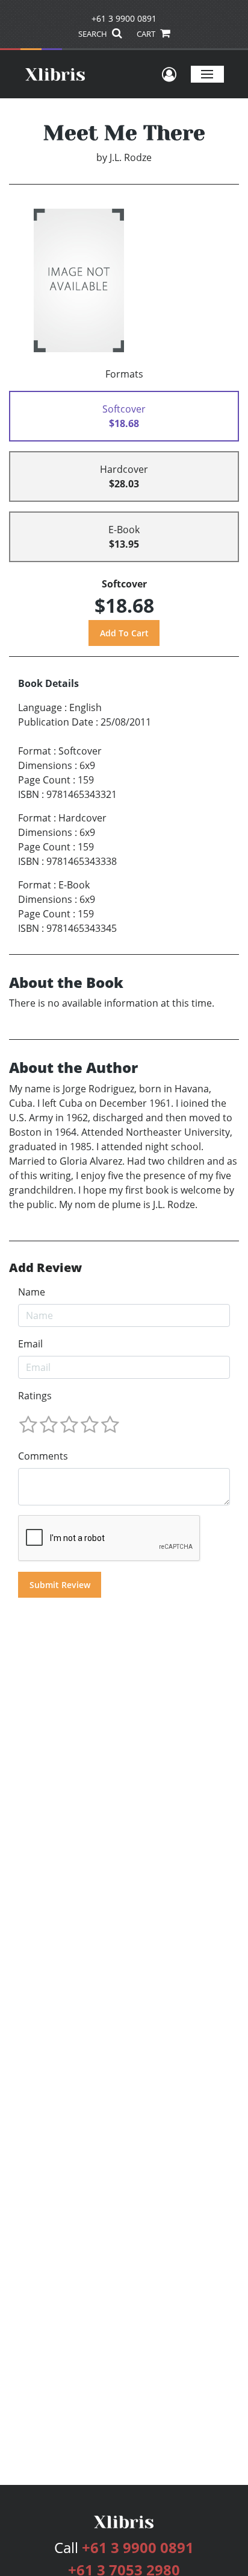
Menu (207, 74)
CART (147, 34)
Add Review (45, 1268)
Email (30, 1344)
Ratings (35, 1396)
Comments (43, 1456)
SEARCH (94, 34)
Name (32, 1292)
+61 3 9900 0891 (124, 18)
